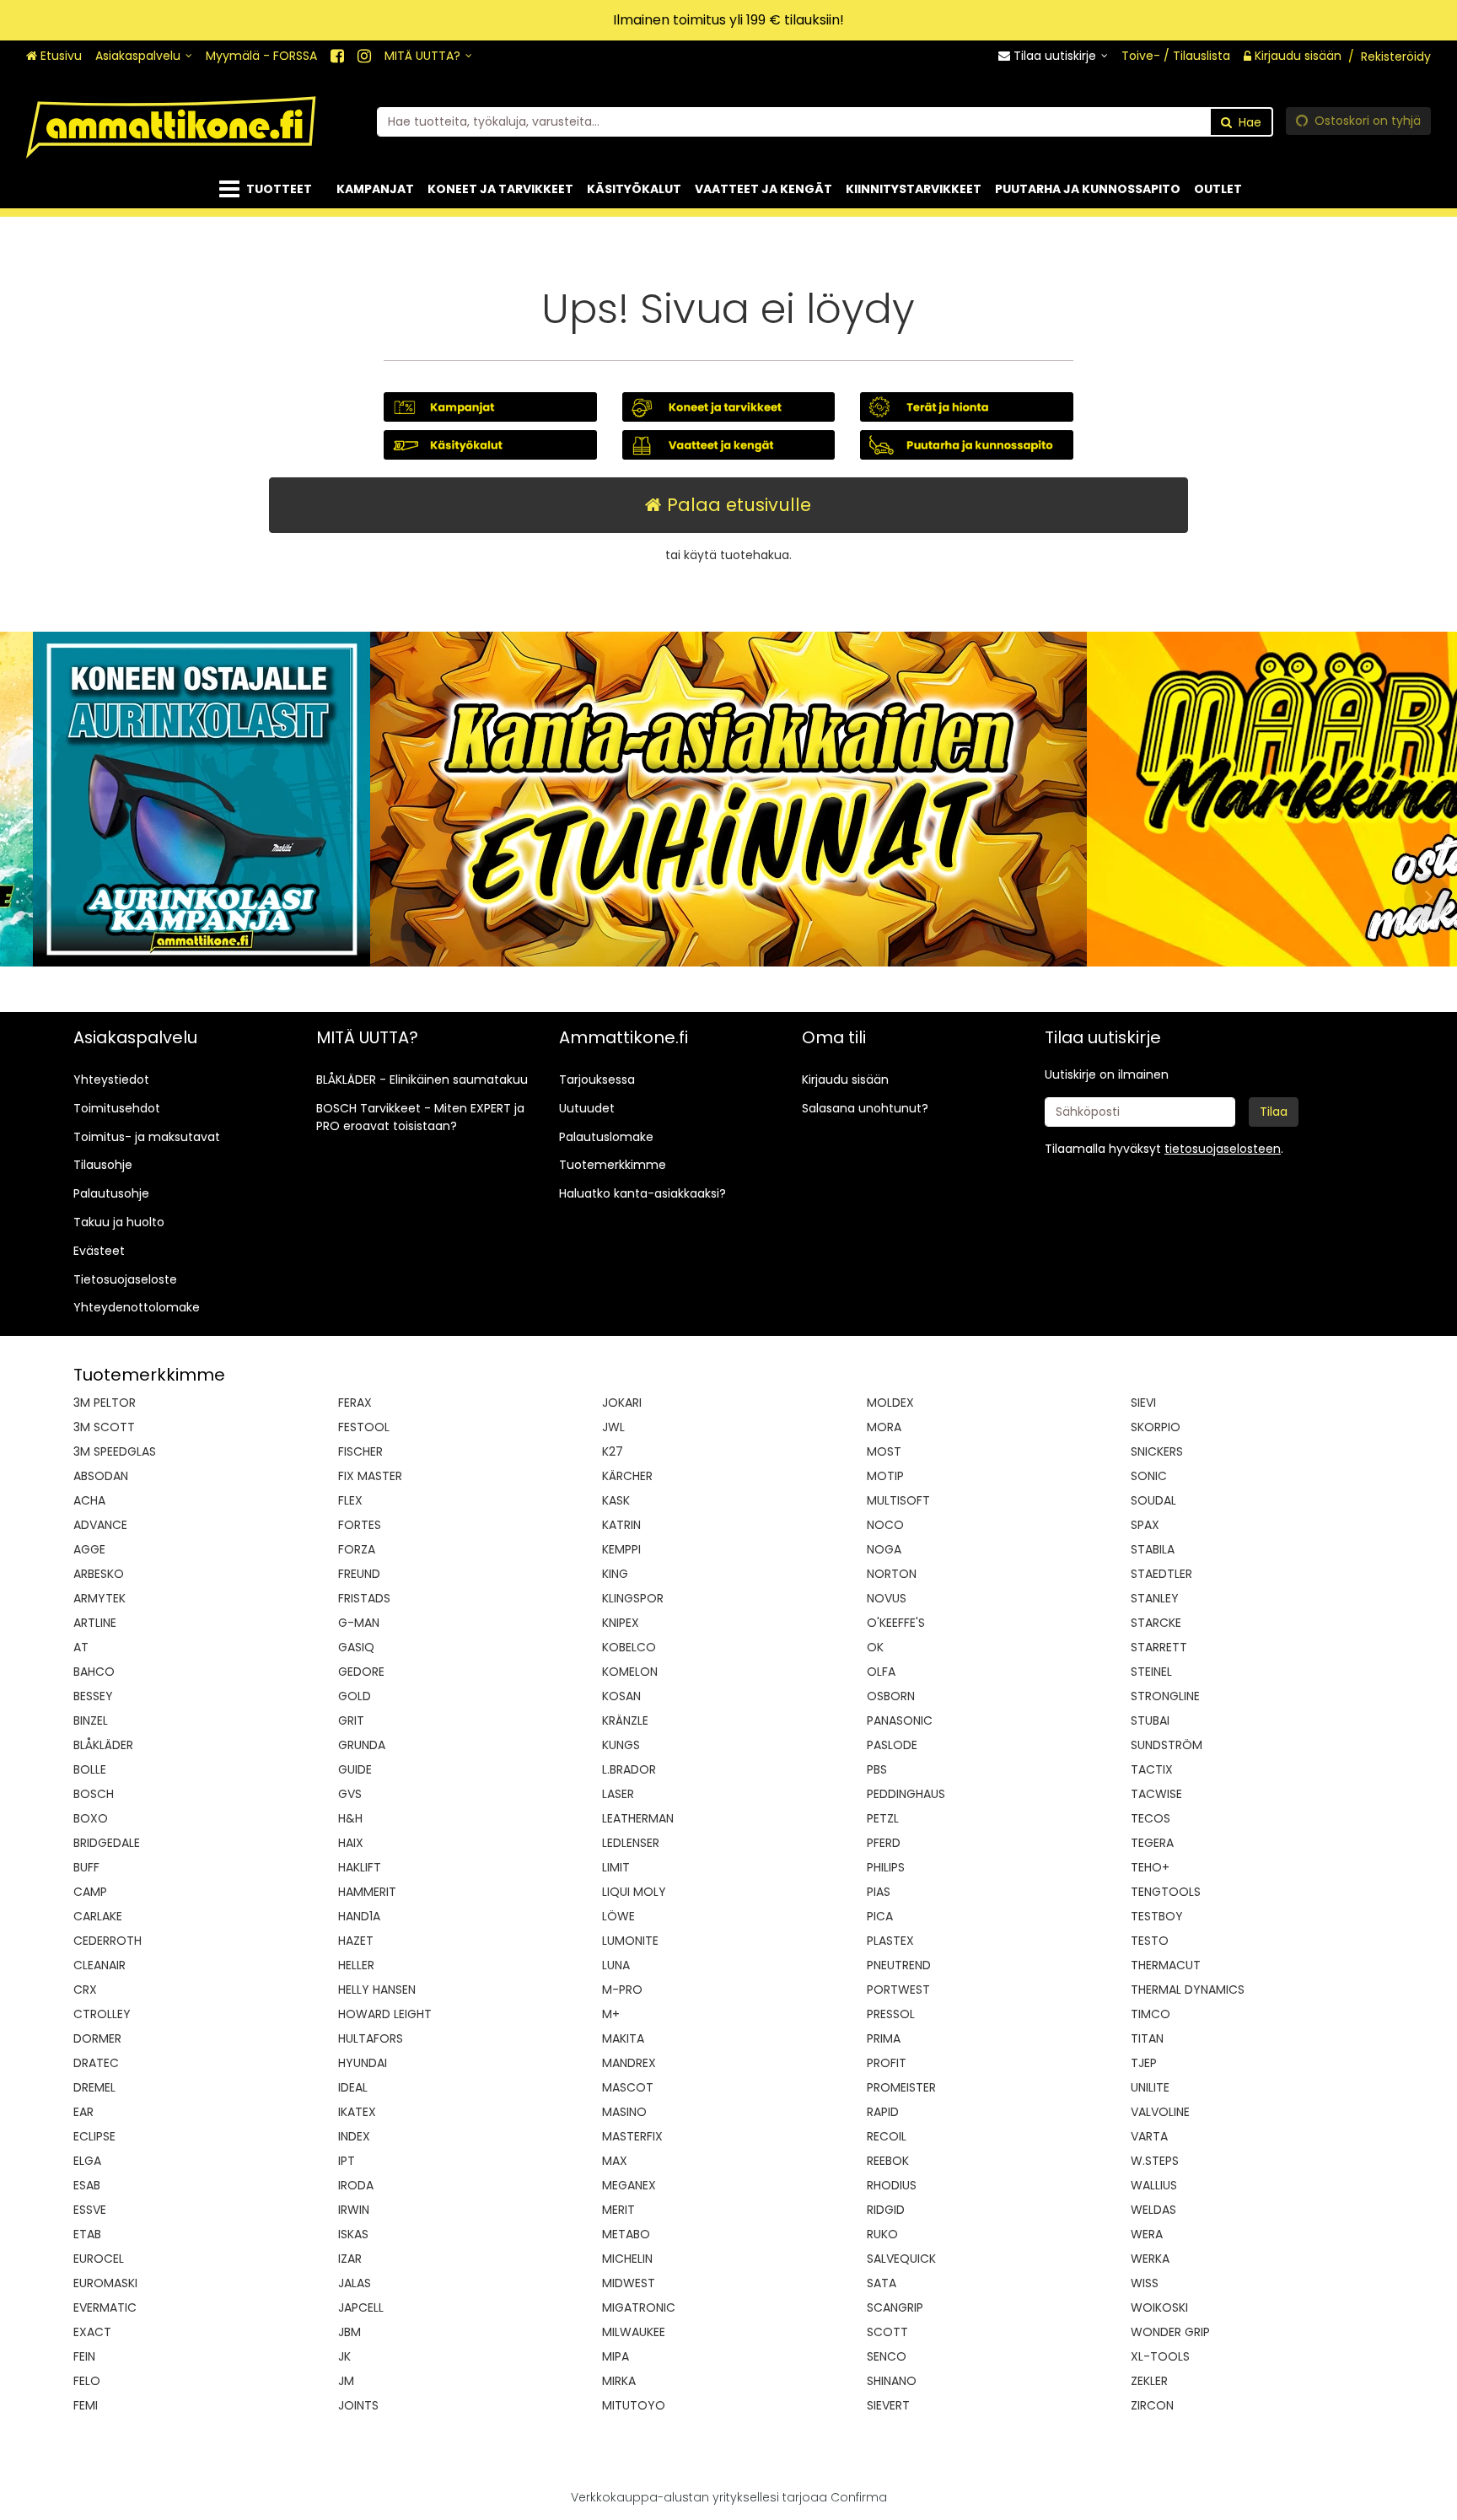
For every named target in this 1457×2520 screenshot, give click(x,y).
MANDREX (629, 2063)
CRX (85, 1990)
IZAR (350, 2259)
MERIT (618, 2210)
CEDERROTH (108, 1941)
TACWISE (1156, 1794)
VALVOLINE (1160, 2112)
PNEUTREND (899, 1965)
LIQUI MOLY (634, 1892)
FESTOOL (364, 1427)
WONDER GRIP (1170, 2332)
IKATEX (357, 2112)
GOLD (355, 1696)
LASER (618, 1794)
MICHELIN (627, 2259)
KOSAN (621, 1696)
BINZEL (91, 1720)
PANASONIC (900, 1720)
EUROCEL (99, 2259)
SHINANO (892, 2381)
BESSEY (93, 1696)
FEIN (84, 2356)
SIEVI (1143, 1403)
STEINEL (1151, 1672)
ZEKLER (1149, 2381)
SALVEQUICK (901, 2259)
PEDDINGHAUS (906, 1794)
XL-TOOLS (1160, 2356)
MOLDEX (890, 1403)
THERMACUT (1166, 1965)
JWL (613, 1427)
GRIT (351, 1720)
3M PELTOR (105, 1403)
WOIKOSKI (1159, 2307)
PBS (877, 1769)
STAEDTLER (1161, 1574)
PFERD (884, 1843)
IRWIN (354, 2210)
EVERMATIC (105, 2307)
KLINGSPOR (633, 1598)
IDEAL (353, 2087)
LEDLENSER (631, 1843)
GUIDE (355, 1769)
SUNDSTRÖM (1167, 1745)
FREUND (359, 1574)
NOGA (884, 1549)
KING (615, 1574)
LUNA (616, 1965)
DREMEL (94, 2087)
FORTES (360, 1525)
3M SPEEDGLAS (115, 1451)
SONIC (1149, 1476)
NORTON (892, 1574)
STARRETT (1159, 1647)
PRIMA (884, 2038)
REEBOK (888, 2161)
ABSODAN (101, 1476)
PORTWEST (898, 1990)
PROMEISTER (901, 2087)
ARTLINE (95, 1623)
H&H (350, 1818)
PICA (880, 1916)
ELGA (87, 2161)
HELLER (356, 1965)
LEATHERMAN (638, 1818)
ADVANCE (100, 1525)
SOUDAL (1153, 1500)
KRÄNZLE (625, 1720)
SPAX (1145, 1525)
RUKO (882, 2234)
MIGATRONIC (639, 2307)
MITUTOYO (634, 2405)
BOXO (91, 1818)
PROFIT (887, 2063)
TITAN (1147, 2038)
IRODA (356, 2185)
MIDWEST (629, 2283)
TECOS (1151, 1818)
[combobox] (825, 121)
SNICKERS (1157, 1451)
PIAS (879, 1892)
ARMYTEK (99, 1598)
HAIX (351, 1843)
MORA (884, 1427)
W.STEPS (1155, 2161)
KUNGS (621, 1745)
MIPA (616, 2356)
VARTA (1149, 2136)
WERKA (1150, 2259)
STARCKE (1156, 1623)
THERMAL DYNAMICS (1188, 1990)
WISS (1145, 2283)
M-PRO (622, 1990)
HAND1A (359, 1916)
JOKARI (622, 1403)
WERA (1147, 2234)
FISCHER (360, 1451)
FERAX (355, 1403)
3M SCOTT (104, 1427)
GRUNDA (362, 1745)
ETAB (87, 2234)
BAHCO (94, 1672)
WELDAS (1153, 2210)
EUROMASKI (105, 2283)
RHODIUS (892, 2185)
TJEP (1144, 2063)
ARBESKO (99, 1574)
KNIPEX (621, 1623)
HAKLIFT (360, 1867)
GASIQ (356, 1647)
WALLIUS (1154, 2185)
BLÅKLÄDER (103, 1745)
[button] (1223, 1149)
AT (81, 1647)
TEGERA (1152, 1843)
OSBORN (891, 1696)
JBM (349, 2332)
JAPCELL (361, 2307)
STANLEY (1155, 1598)
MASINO (624, 2112)
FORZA (357, 1549)
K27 (613, 1451)
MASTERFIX (632, 2136)
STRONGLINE (1165, 1696)
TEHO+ (1150, 1867)
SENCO (887, 2356)
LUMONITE (630, 1941)
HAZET (356, 1941)
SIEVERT (888, 2405)
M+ (611, 2014)
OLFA (881, 1672)
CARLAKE (98, 1916)
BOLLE (90, 1769)
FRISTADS (364, 1598)
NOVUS (887, 1598)
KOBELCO (629, 1647)
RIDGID (886, 2210)
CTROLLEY (102, 2014)
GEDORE (361, 1672)
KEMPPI (621, 1549)
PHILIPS (886, 1867)
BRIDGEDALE (107, 1843)
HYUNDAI (363, 2063)
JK (344, 2356)
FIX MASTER (370, 1476)
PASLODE (892, 1745)
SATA (882, 2283)
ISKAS (353, 2234)
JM (346, 2381)
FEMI (86, 2405)
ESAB (87, 2185)
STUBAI (1150, 1720)
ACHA (89, 1500)
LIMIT (616, 1867)
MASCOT (628, 2087)
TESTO (1150, 1941)
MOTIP (885, 1476)
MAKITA (623, 2038)
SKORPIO (1156, 1427)
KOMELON (630, 1672)
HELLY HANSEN (377, 1990)
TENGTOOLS (1166, 1892)
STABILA (1153, 1549)
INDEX (354, 2136)
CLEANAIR (99, 1965)
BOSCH (94, 1794)
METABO (626, 2234)
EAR (83, 2112)
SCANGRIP (895, 2307)
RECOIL (887, 2136)
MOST (884, 1451)
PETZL (883, 1818)
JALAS (355, 2283)
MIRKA (619, 2381)
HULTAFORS (371, 2038)
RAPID (883, 2112)
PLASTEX (890, 1941)
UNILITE (1150, 2087)
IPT (347, 2161)
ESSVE (90, 2210)
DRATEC (96, 2063)
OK (875, 1647)
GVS (350, 1794)
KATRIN (621, 1525)
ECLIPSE (94, 2136)
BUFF (86, 1867)
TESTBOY (1157, 1916)
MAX (615, 2161)
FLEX (350, 1500)
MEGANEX (629, 2185)
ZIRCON (1152, 2405)
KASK (616, 1500)
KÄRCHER (627, 1476)
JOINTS (358, 2405)
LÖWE (618, 1916)
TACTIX (1152, 1769)
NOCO (885, 1525)
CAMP (90, 1892)
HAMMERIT (367, 1892)
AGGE (89, 1549)
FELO (87, 2381)
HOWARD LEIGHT (385, 2014)
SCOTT (887, 2332)
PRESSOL (891, 2014)
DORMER (97, 2038)
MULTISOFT (898, 1500)
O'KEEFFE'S (896, 1623)
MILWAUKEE (634, 2332)
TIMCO (1151, 2014)
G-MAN (359, 1623)
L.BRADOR (629, 1769)
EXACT (92, 2332)
